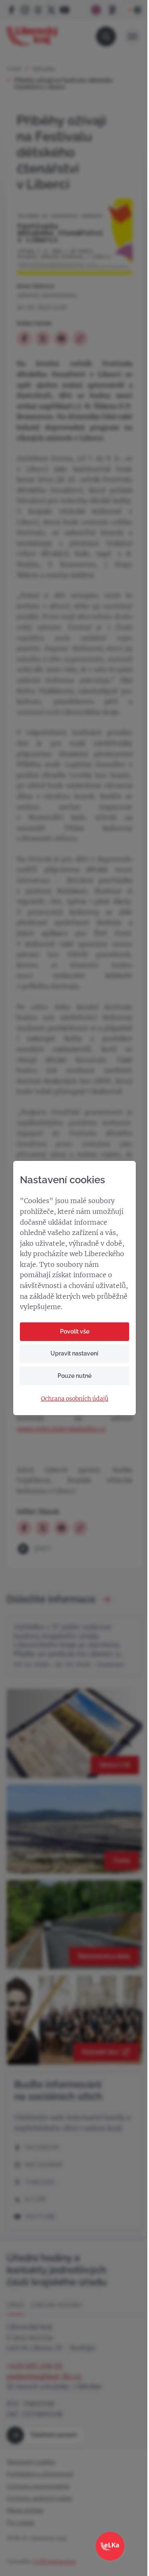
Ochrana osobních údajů (75, 1399)
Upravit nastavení (74, 1353)
